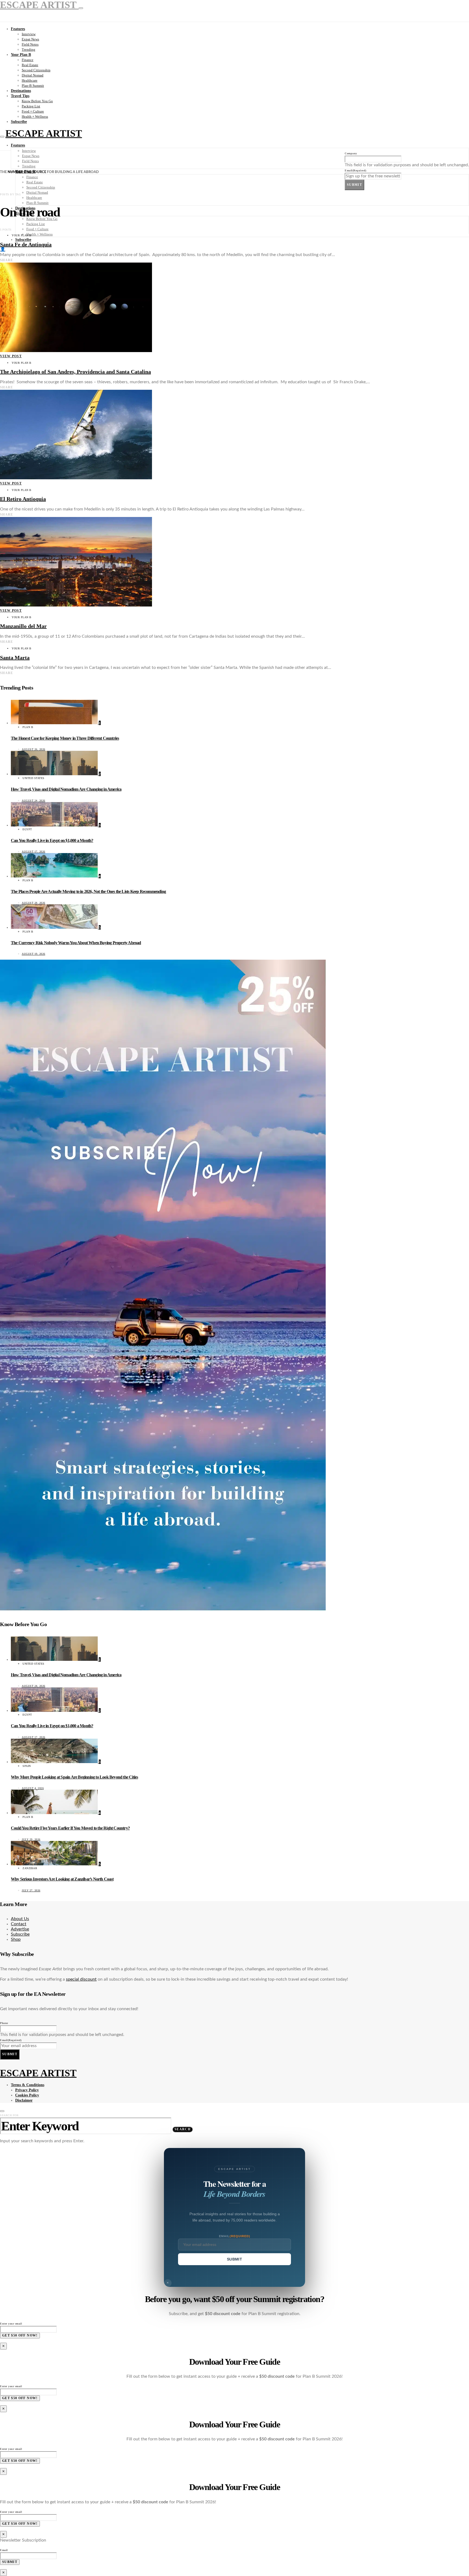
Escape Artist (44, 133)
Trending (28, 50)
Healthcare (30, 80)
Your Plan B (21, 55)
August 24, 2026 (34, 801)
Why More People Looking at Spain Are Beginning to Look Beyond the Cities (74, 1777)
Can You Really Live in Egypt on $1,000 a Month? (52, 840)
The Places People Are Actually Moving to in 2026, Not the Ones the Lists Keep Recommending (88, 891)
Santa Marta (15, 657)
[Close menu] (81, 8)
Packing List (31, 106)
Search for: (10, 2115)
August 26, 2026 (34, 749)
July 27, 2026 (31, 1890)
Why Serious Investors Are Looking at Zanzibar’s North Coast (62, 1879)
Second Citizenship (36, 70)
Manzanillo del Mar (23, 626)
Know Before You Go (37, 101)
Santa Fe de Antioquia (26, 244)
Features (18, 29)
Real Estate (30, 65)
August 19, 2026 (34, 954)
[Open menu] (2, 137)
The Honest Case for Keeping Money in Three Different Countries (65, 738)
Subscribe (19, 122)
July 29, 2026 (31, 1839)
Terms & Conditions (28, 2085)
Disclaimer (24, 2100)
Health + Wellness (35, 116)
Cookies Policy (27, 2095)
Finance (28, 60)
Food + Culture (33, 111)
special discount (81, 1979)
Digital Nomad (33, 75)
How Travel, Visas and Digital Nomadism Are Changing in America (66, 789)
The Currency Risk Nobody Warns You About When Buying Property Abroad (76, 943)
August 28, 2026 (34, 903)
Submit (354, 185)
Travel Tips (20, 96)
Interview (29, 34)
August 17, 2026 (34, 852)
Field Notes (30, 44)
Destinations (21, 91)
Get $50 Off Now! (20, 2335)
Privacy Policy (27, 2090)
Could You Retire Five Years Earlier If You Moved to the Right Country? (70, 1828)
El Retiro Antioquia (23, 499)
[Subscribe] (163, 1609)
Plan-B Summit (33, 86)
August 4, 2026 (33, 1788)
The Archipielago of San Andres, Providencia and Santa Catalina (75, 372)
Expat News (30, 39)
